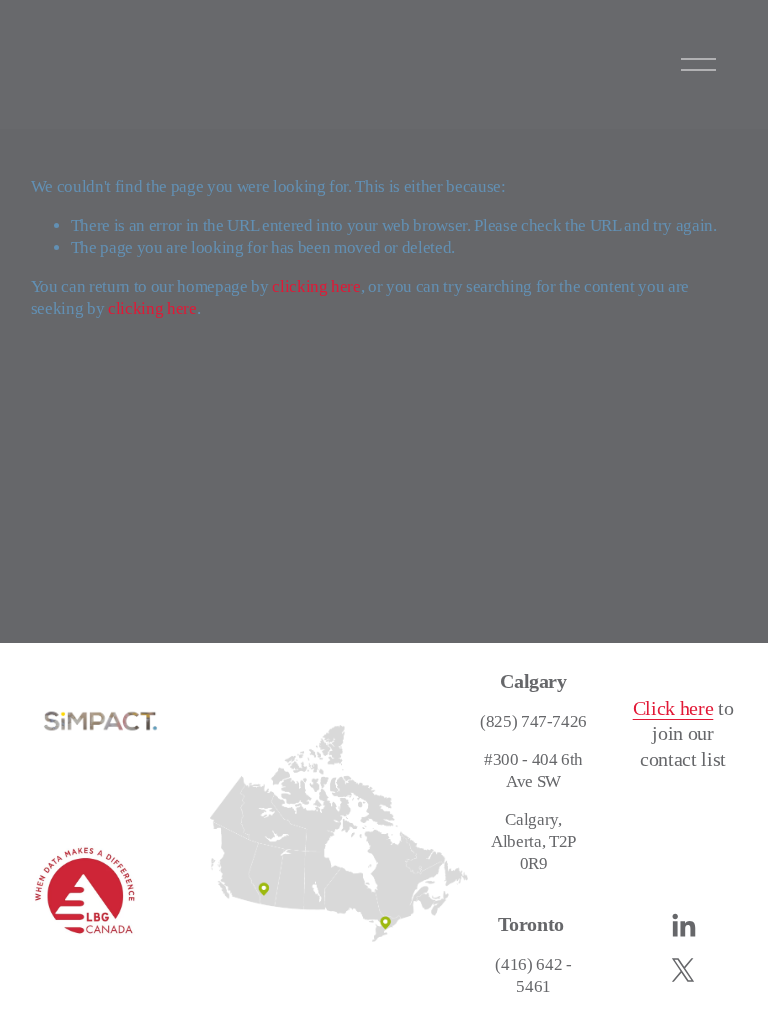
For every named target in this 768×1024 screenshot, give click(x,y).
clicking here (316, 286)
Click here (673, 708)
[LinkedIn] (683, 926)
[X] (683, 970)
